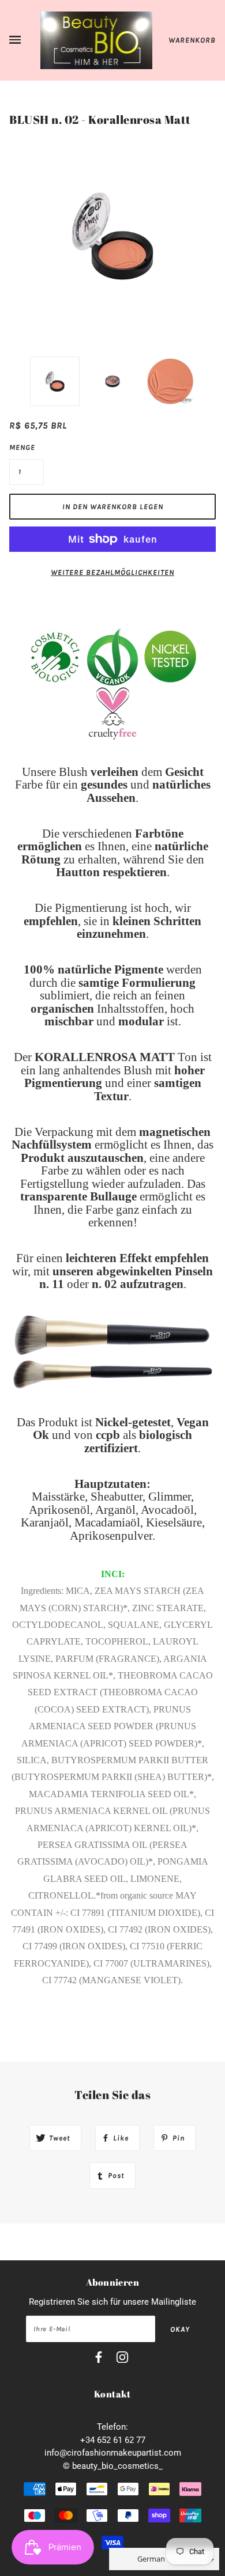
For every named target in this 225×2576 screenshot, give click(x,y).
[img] (99, 2359)
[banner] (97, 40)
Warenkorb (192, 40)
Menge (22, 447)
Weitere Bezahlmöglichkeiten (112, 572)
